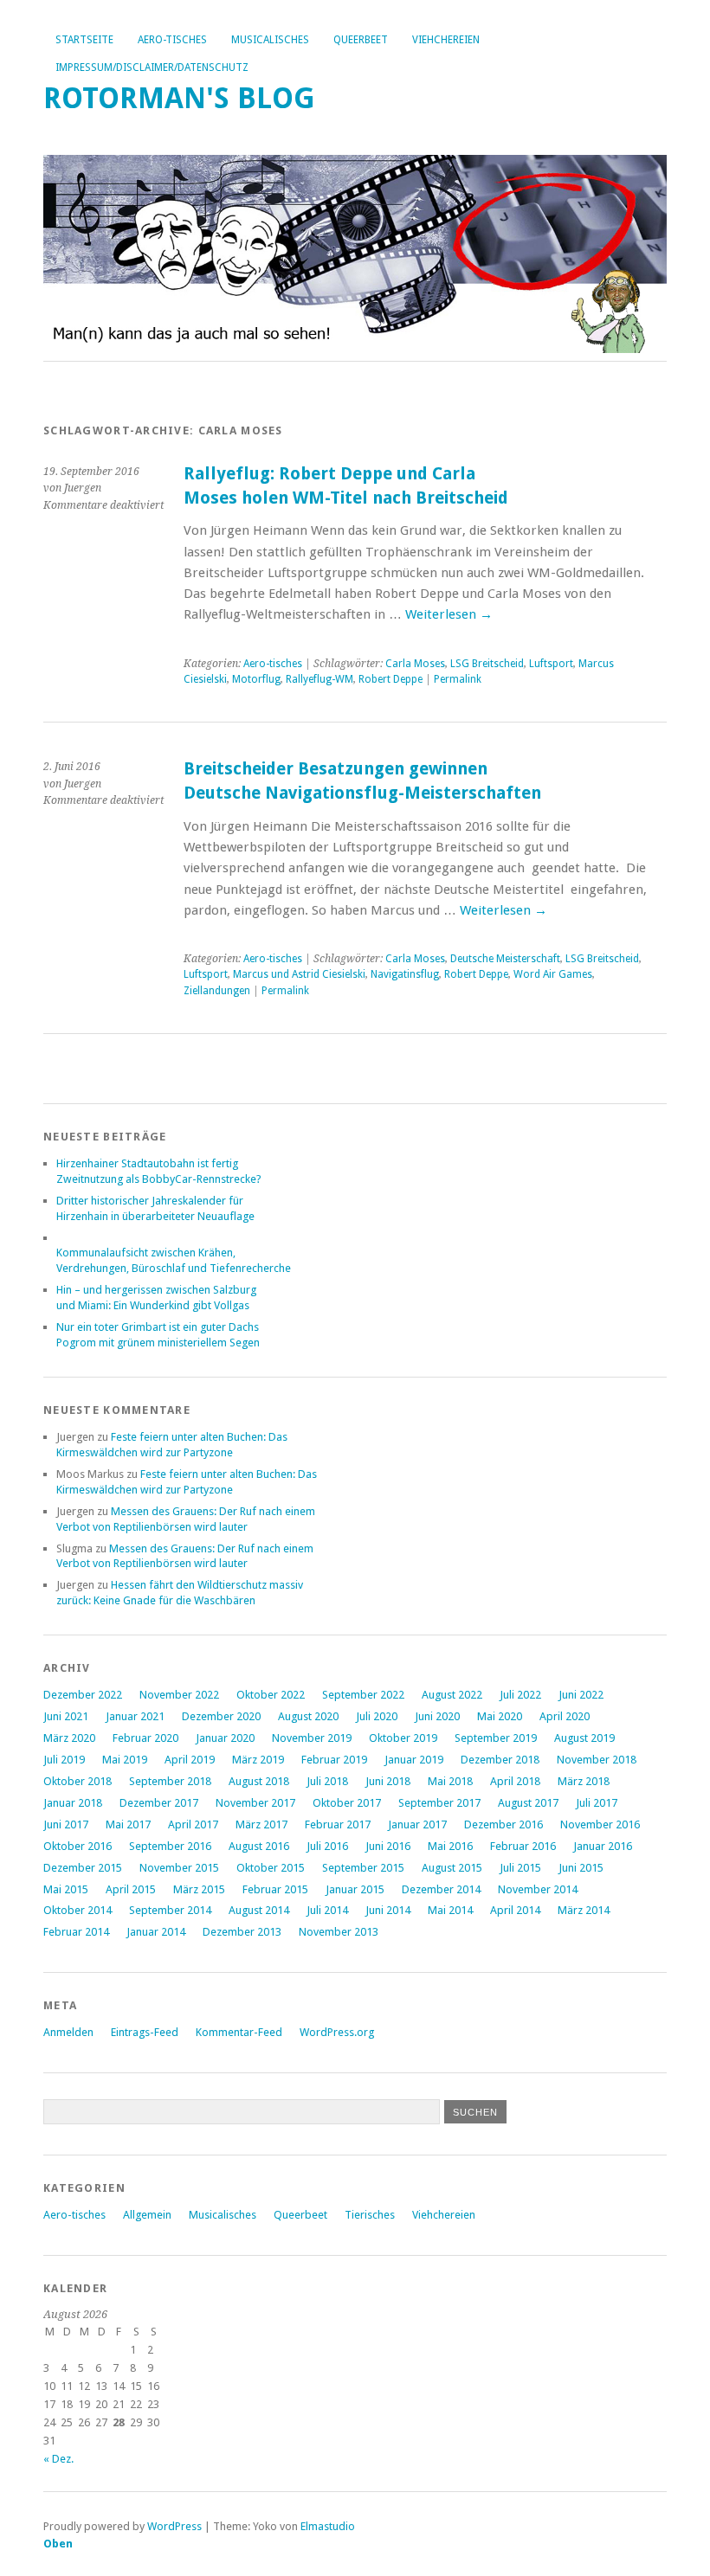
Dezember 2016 (503, 1824)
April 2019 (190, 1760)
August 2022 (452, 1695)
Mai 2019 (125, 1760)
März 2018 (584, 1781)
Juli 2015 (520, 1868)
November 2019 (312, 1738)
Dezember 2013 (242, 1932)
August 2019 (584, 1738)
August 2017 (528, 1803)
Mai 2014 (450, 1910)
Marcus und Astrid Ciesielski (299, 974)
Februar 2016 (523, 1846)
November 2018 (597, 1760)
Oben (58, 2544)
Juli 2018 (327, 1781)
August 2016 (259, 1846)
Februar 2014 (76, 1932)
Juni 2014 (388, 1910)
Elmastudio (328, 2526)
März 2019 (258, 1760)
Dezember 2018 (500, 1760)
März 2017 (261, 1824)
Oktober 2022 (271, 1695)
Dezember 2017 (159, 1803)
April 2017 (193, 1824)
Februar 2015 (275, 1889)
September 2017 (439, 1803)
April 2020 (565, 1716)
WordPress (174, 2526)
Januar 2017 (417, 1824)
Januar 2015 (355, 1889)
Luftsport (551, 664)
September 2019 (496, 1738)
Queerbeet (361, 40)
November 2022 (179, 1695)
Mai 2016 (450, 1846)
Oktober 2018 (77, 1781)
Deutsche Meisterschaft (505, 959)
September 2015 (363, 1868)
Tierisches (370, 2215)
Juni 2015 (581, 1868)
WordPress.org (337, 2032)
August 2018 (259, 1781)
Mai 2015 (66, 1889)
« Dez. (58, 2459)
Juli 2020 (377, 1716)
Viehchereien (446, 40)
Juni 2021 (66, 1716)
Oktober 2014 (77, 1910)
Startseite (84, 40)
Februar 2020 (145, 1738)
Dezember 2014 (441, 1889)
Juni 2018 (388, 1781)
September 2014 (170, 1910)
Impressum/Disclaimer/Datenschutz (152, 67)
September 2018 (170, 1781)
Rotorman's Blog (179, 98)
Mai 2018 (450, 1781)
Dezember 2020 (221, 1716)
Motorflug (256, 679)
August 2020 (308, 1716)
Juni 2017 (66, 1824)
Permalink (458, 679)
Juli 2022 (520, 1695)
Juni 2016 (388, 1846)
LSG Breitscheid (487, 664)
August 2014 (259, 1910)
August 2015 (452, 1868)
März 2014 (584, 1910)
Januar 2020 (225, 1738)
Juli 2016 (327, 1846)
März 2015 (199, 1889)
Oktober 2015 (271, 1868)
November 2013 (339, 1932)
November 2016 (600, 1824)
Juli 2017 (597, 1803)
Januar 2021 (135, 1716)
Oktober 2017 (347, 1803)
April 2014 (515, 1910)
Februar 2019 (334, 1760)
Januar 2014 (156, 1932)
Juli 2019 (64, 1760)
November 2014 (538, 1889)
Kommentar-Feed (239, 2032)
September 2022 (363, 1695)
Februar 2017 (338, 1824)
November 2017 (255, 1803)
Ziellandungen (217, 991)
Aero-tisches (172, 40)
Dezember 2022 (83, 1695)
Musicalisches (270, 40)
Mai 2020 (500, 1716)
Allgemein (147, 2215)
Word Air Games (553, 974)
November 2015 (179, 1868)
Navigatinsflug (405, 974)
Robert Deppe (390, 679)
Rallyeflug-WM (319, 679)
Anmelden (68, 2032)
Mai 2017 (128, 1824)
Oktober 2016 (77, 1846)
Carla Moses (415, 664)
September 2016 (170, 1846)
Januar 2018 (73, 1803)
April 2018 (515, 1781)
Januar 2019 (414, 1760)
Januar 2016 (603, 1846)
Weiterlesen (449, 614)
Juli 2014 (327, 1910)
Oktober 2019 (403, 1738)
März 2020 (69, 1738)
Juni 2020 (437, 1716)
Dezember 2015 (83, 1868)
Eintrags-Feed (145, 2032)
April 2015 (131, 1889)
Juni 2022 (581, 1695)
